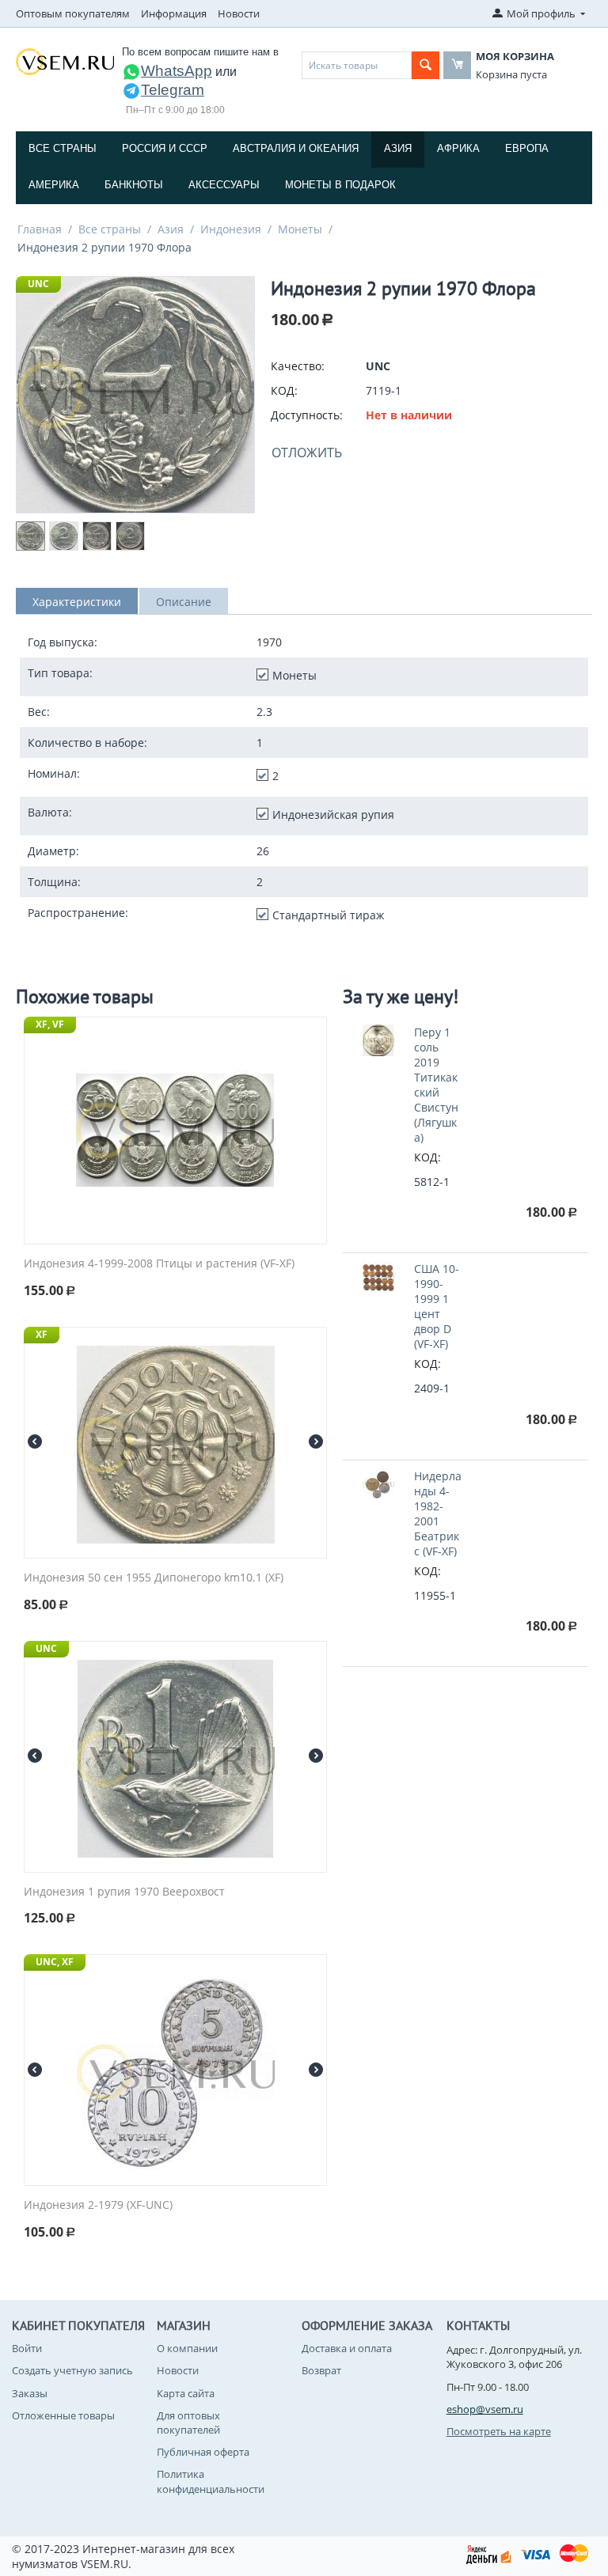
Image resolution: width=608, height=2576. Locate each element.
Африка (458, 148)
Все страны (63, 148)
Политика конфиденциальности (211, 2481)
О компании (187, 2348)
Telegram (173, 90)
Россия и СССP (165, 148)
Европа (527, 148)
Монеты (300, 229)
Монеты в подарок (340, 185)
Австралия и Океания (296, 148)
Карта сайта (186, 2393)
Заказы (30, 2393)
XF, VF (50, 1024)
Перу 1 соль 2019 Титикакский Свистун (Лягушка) (436, 1085)
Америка (54, 185)
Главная (40, 229)
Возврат (321, 2370)
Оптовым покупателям (73, 13)
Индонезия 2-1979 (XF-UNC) (98, 2205)
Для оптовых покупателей (188, 2423)
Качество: (298, 366)
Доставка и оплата (347, 2348)
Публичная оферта (203, 2452)
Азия (398, 148)
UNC (38, 284)
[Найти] (426, 65)
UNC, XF (55, 1962)
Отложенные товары (63, 2415)
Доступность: (307, 415)
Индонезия (231, 229)
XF (42, 1334)
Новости (239, 13)
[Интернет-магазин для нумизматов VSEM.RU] (65, 61)
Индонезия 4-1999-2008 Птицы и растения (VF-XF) (159, 1264)
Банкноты (134, 185)
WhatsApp (177, 71)
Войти (27, 2348)
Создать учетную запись (72, 2370)
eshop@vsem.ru (485, 2409)
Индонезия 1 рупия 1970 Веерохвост (124, 1892)
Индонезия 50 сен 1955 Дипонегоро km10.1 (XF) (154, 1578)
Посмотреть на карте (499, 2431)
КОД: (284, 390)
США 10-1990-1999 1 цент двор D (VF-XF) (437, 1306)
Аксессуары (224, 185)
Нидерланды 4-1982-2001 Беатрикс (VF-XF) (438, 1513)
